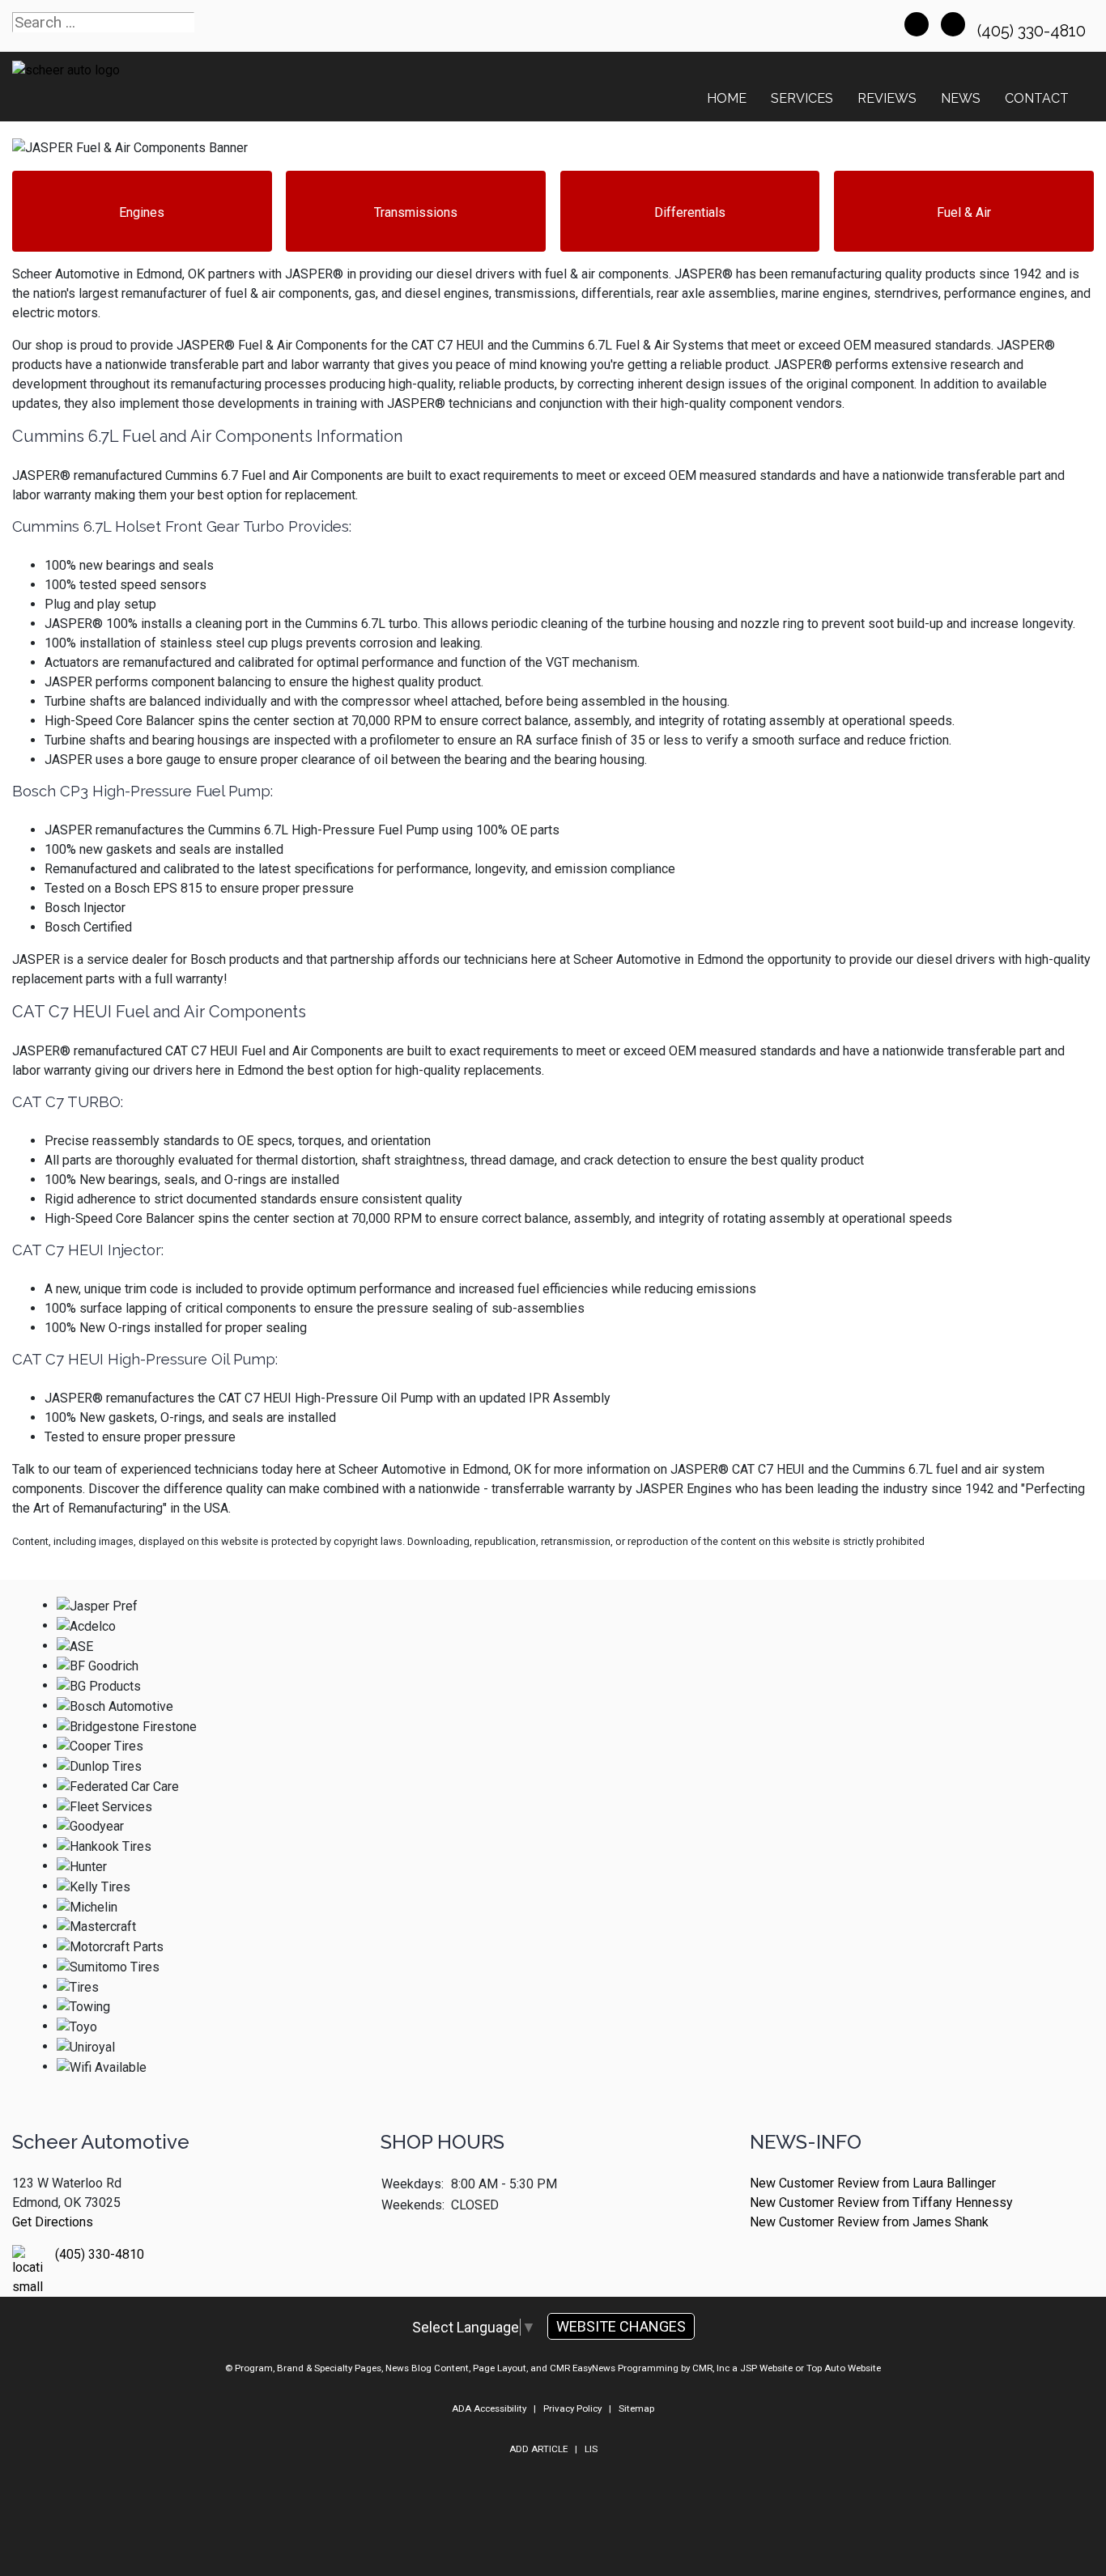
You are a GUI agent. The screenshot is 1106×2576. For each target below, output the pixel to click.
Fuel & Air (964, 212)
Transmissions (416, 212)
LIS (591, 2449)
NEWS (961, 98)
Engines (142, 212)
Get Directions (53, 2222)
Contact (1037, 98)
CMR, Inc (711, 2368)
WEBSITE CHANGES (621, 2326)
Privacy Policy (572, 2408)
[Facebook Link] (917, 24)
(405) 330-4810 (1034, 31)
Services (802, 98)
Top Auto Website (844, 2368)
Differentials (690, 212)
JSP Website (766, 2368)
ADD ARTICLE (538, 2449)
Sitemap (636, 2408)
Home (727, 98)
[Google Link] (953, 24)
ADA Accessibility (489, 2408)
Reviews (887, 98)
